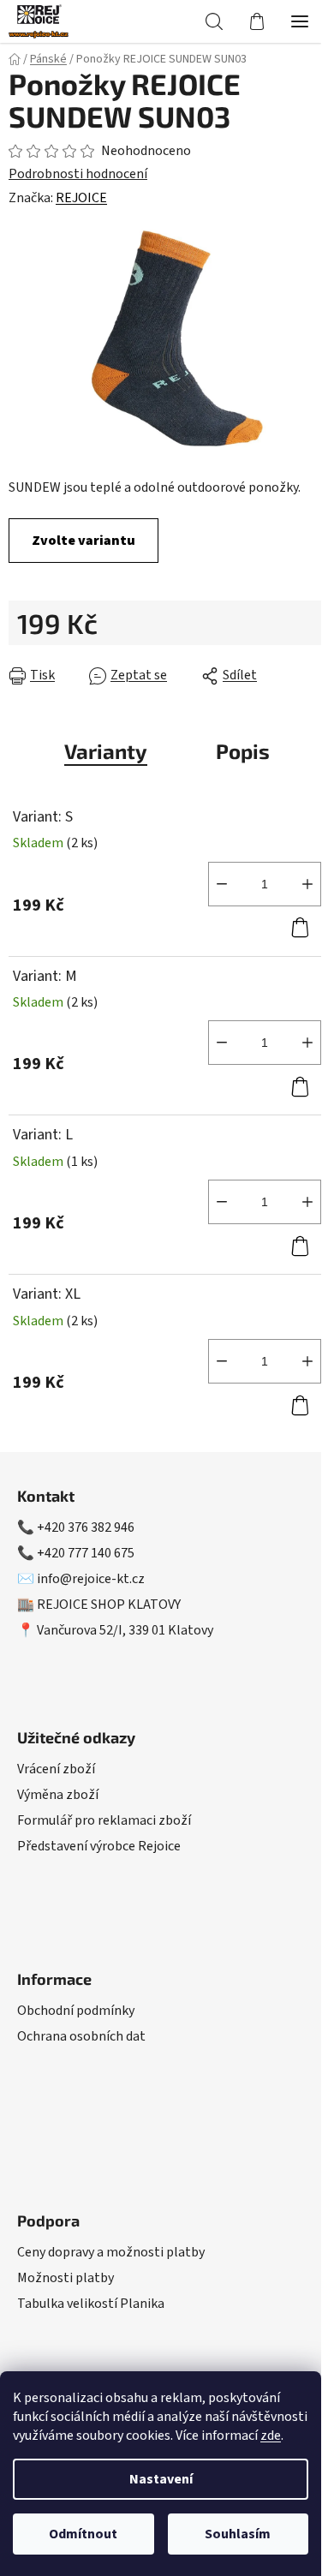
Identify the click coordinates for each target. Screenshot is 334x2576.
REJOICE (81, 198)
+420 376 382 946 (86, 1527)
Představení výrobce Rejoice (99, 1846)
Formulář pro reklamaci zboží (104, 1820)
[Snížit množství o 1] (222, 884)
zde (271, 2436)
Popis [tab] (243, 751)
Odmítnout (83, 2534)
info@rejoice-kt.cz (91, 1579)
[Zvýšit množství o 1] (307, 884)
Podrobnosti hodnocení (78, 174)
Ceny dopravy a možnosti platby (111, 2252)
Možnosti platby (66, 2278)
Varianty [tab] (106, 751)
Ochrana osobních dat (81, 2036)
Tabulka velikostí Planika (91, 2304)
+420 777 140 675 (86, 1553)
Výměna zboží (58, 1795)
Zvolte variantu (83, 541)
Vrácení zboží (56, 1769)
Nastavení (161, 2479)
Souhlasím (238, 2534)
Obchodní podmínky (76, 2011)
